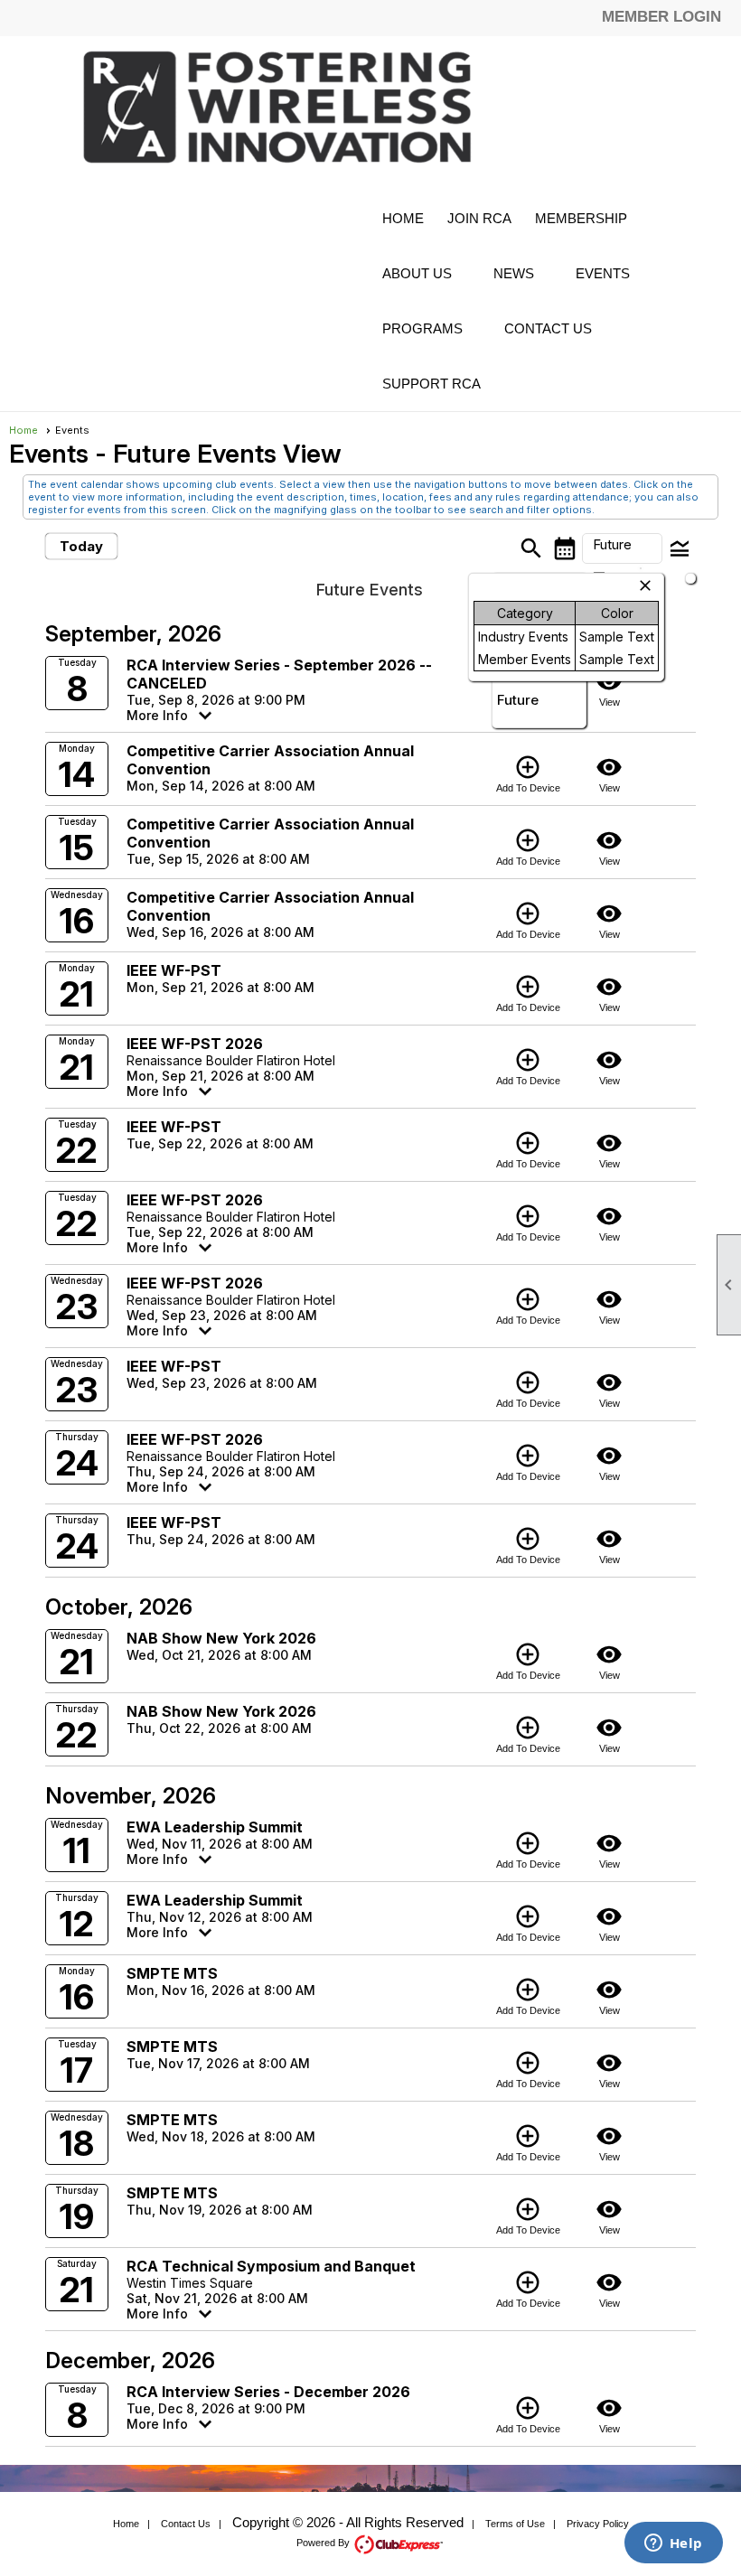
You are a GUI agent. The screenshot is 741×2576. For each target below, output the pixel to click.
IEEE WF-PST (174, 970)
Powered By (324, 2543)
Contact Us (548, 328)
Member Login (661, 17)
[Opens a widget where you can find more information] (673, 2544)
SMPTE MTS (172, 1973)
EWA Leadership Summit (215, 1827)
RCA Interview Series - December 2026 (268, 2392)
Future (518, 700)
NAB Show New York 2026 (221, 1638)
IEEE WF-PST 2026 (195, 1044)
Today (81, 546)
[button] (590, 218)
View (609, 688)
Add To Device (528, 773)
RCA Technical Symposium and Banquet (271, 2266)
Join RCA (479, 218)
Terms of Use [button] (515, 2524)
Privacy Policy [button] (598, 2524)
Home (403, 218)
